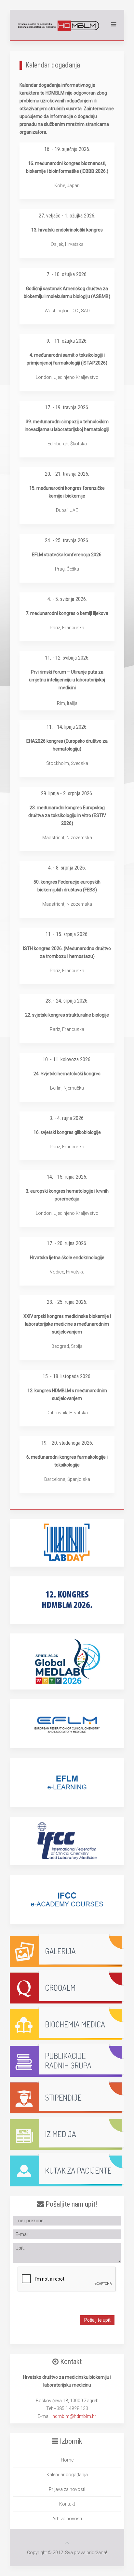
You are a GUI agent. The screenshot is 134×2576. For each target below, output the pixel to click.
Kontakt (67, 2504)
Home (67, 2460)
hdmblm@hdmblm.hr (74, 2416)
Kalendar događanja (67, 2475)
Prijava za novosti (67, 2489)
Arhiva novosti (67, 2519)
